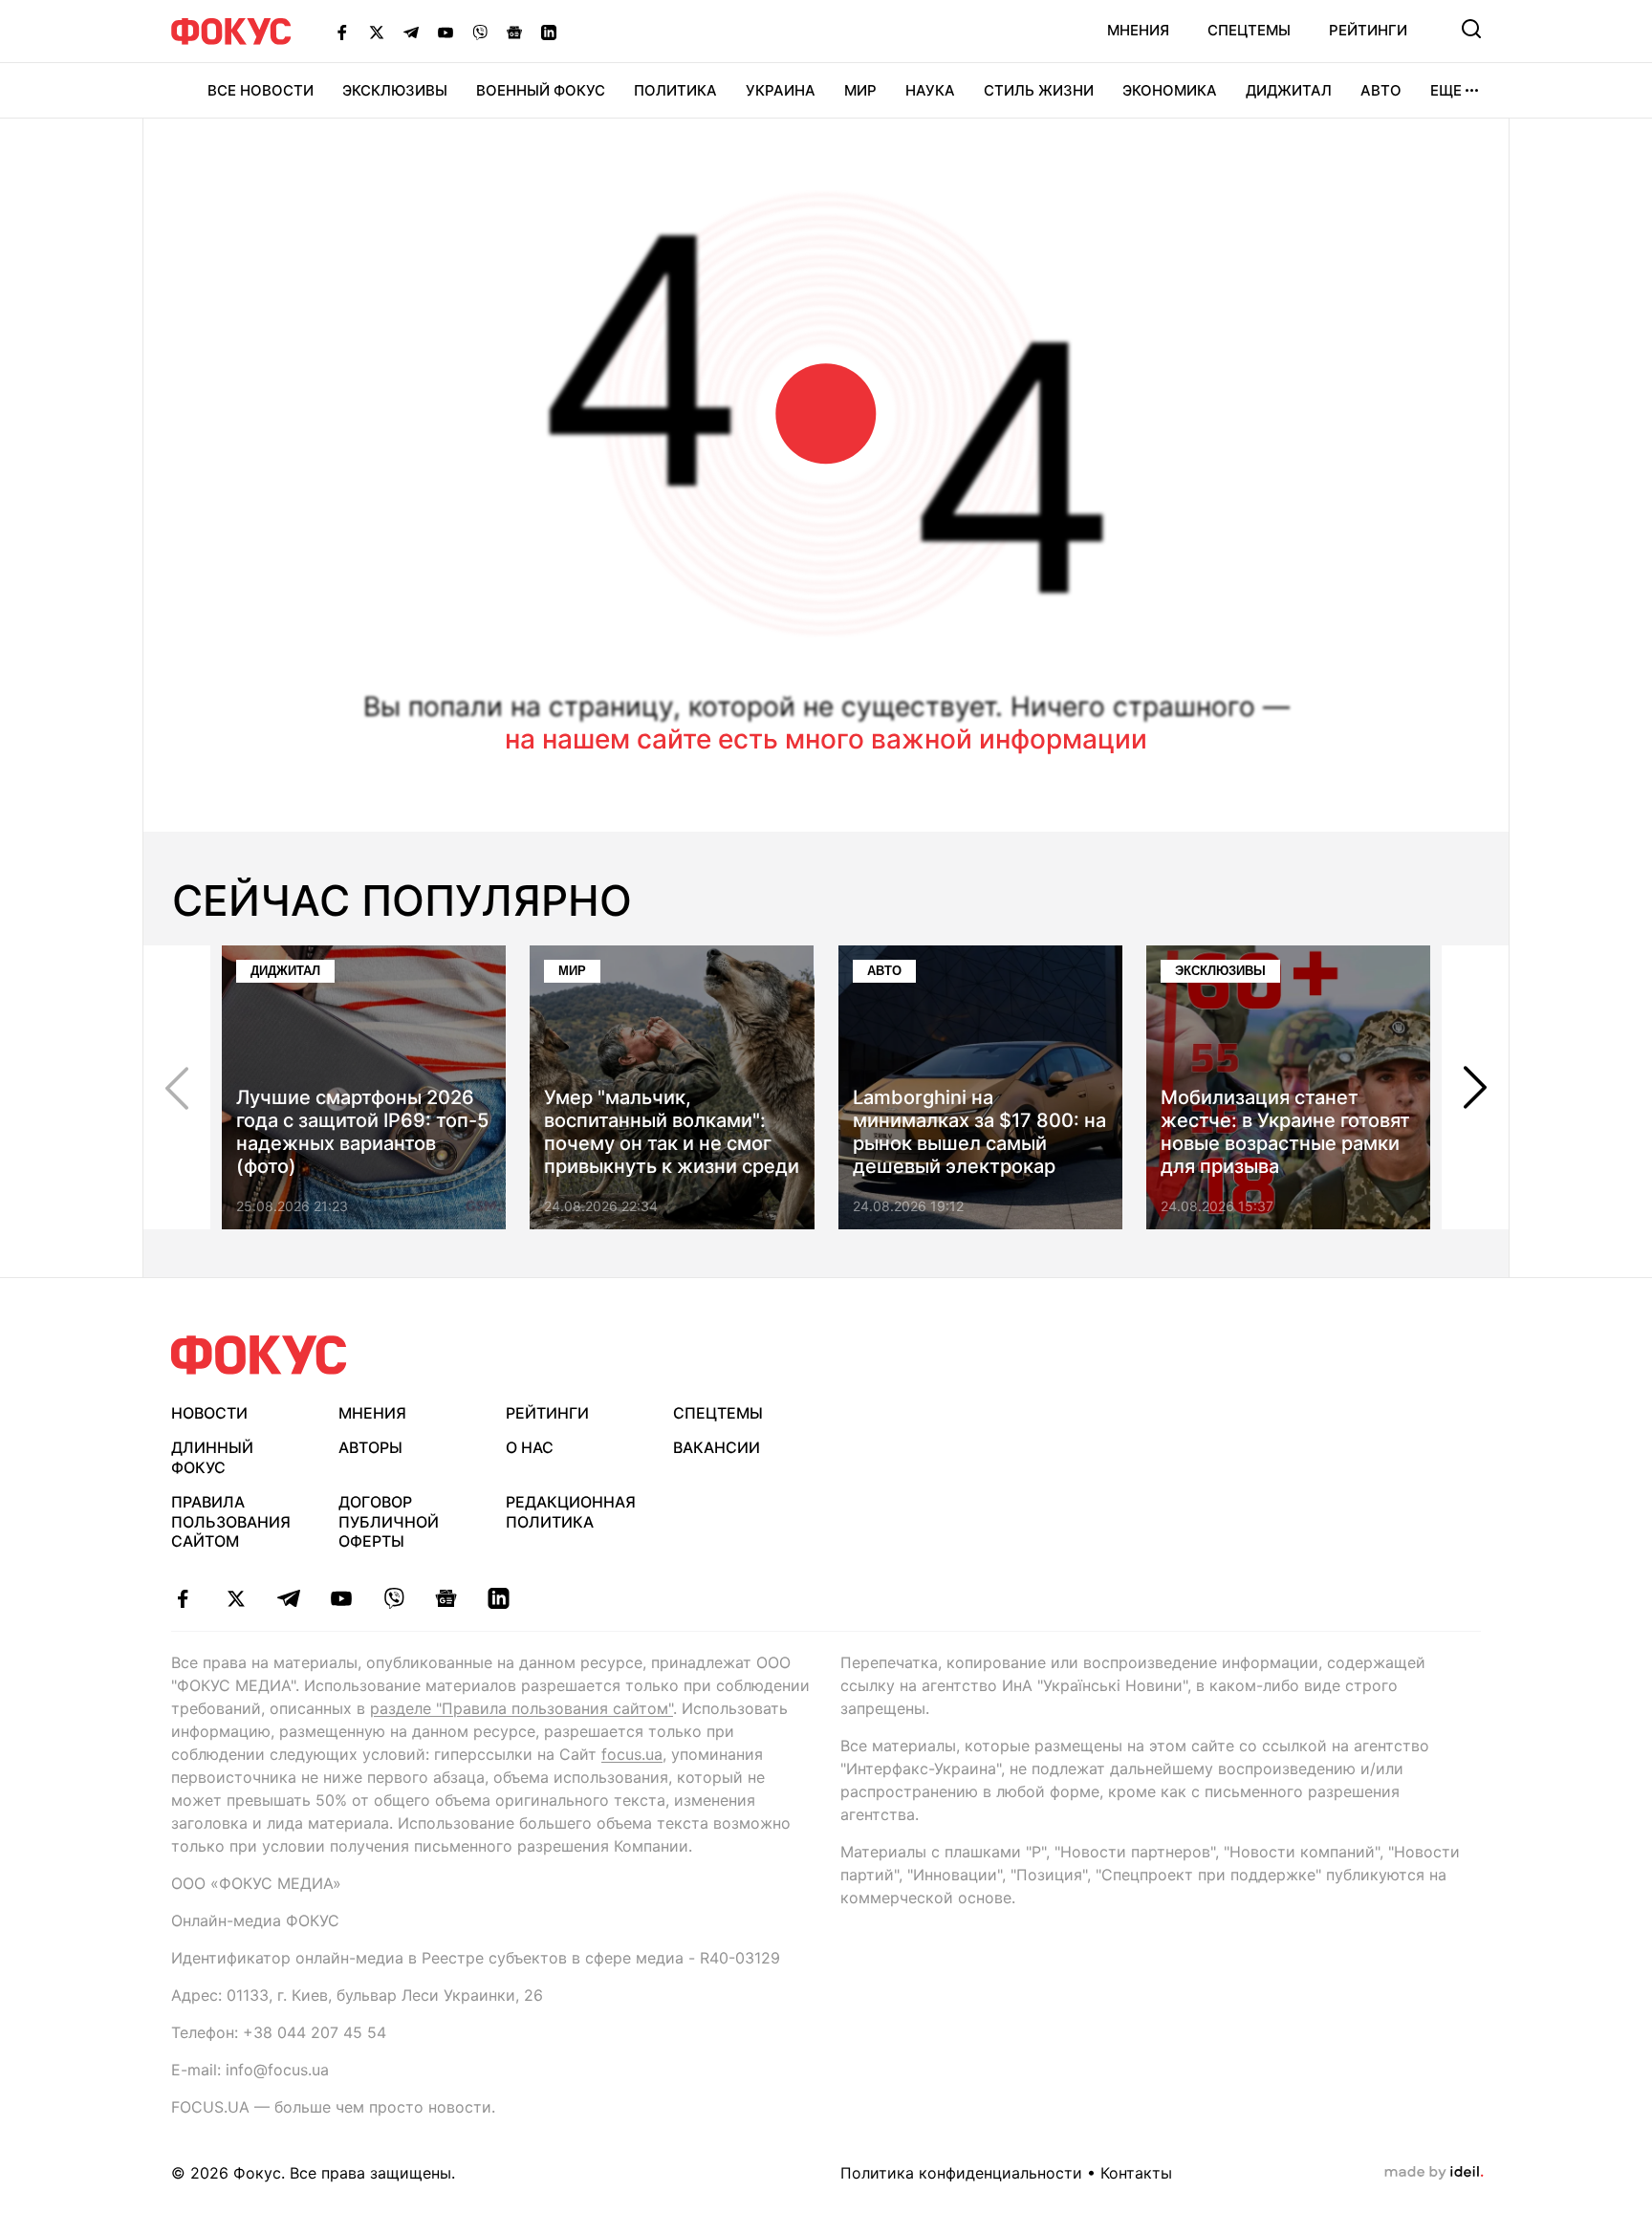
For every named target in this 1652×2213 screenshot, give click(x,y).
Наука (930, 90)
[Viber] (480, 32)
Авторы (370, 1447)
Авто (1381, 90)
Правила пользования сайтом (231, 1522)
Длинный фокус (212, 1457)
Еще (1446, 90)
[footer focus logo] (259, 1355)
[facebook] (183, 1598)
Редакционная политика (571, 1512)
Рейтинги (1368, 30)
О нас (530, 1447)
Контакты (1136, 2173)
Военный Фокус (541, 90)
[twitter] (236, 1598)
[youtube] (341, 1598)
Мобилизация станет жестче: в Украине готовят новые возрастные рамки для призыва (1285, 1132)
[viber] (393, 1598)
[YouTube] (446, 32)
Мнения (1138, 30)
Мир (860, 90)
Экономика (1170, 90)
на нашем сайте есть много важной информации (826, 739)
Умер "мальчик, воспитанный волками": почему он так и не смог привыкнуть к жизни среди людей (672, 1143)
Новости (209, 1413)
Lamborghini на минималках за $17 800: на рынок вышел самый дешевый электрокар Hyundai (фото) (979, 1143)
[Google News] (514, 32)
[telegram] (288, 1598)
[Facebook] (342, 32)
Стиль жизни (1039, 90)
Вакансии (717, 1447)
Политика (675, 90)
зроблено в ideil (1434, 2173)
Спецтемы (1249, 30)
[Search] (1471, 29)
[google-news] (446, 1598)
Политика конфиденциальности (961, 2173)
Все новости (261, 90)
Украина (781, 90)
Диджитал (1289, 90)
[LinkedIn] (549, 32)
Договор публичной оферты (389, 1522)
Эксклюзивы (395, 90)
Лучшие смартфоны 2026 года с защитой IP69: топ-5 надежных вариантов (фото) (362, 1132)
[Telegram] (411, 32)
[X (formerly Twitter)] (377, 32)
